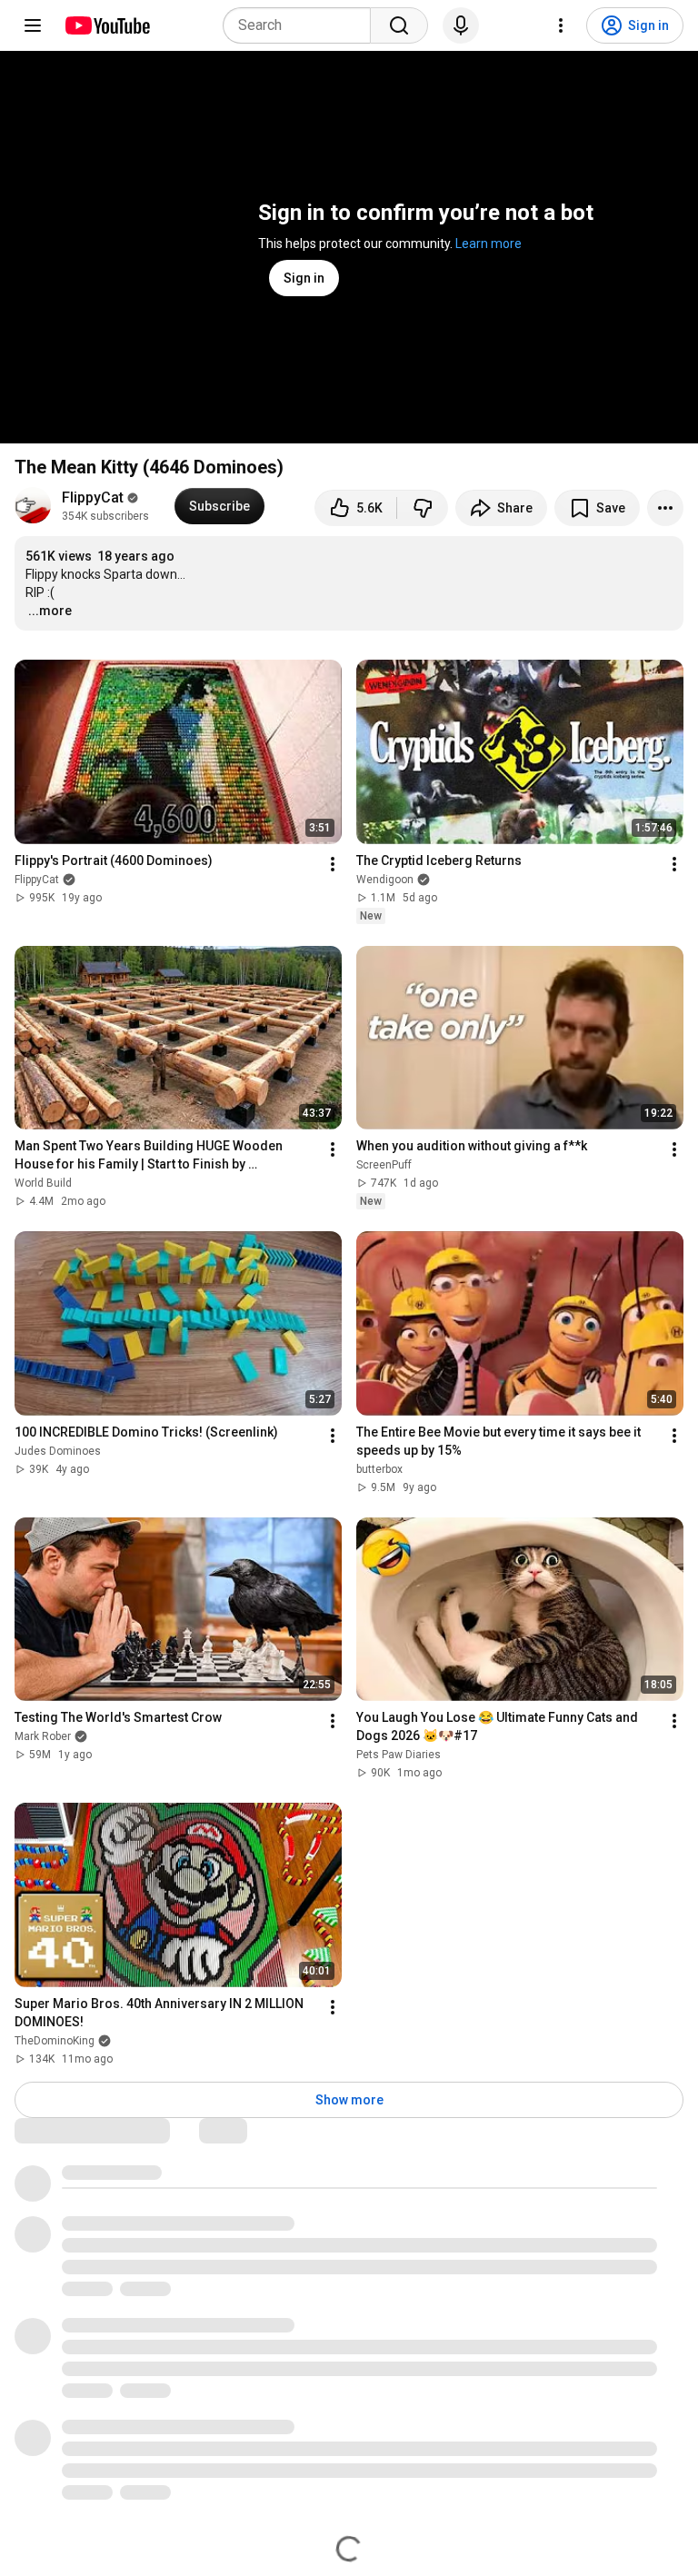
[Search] (399, 25)
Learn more (489, 244)
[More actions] (665, 508)
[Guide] (33, 25)
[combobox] (302, 25)
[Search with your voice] (461, 25)
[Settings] (561, 25)
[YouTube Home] (107, 25)
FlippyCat (93, 497)
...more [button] (50, 611)
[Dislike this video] (423, 508)
